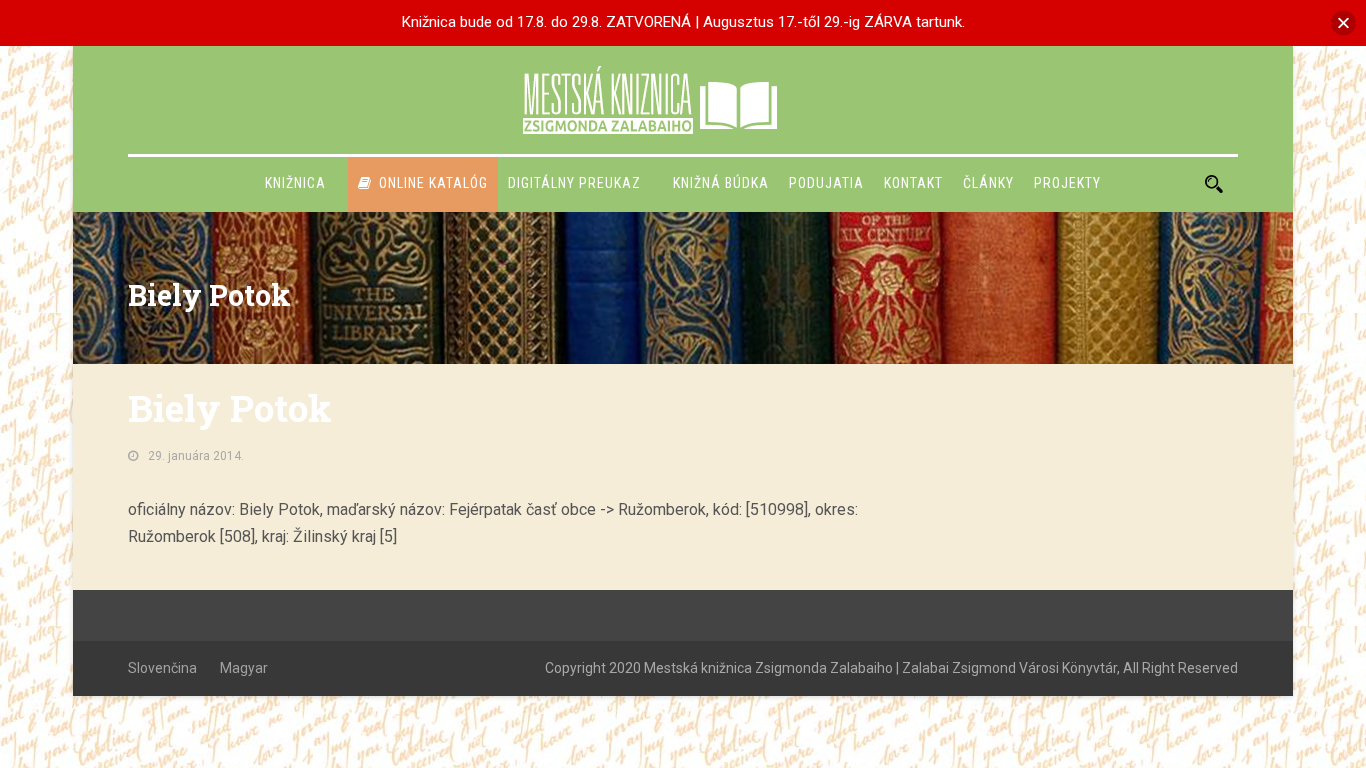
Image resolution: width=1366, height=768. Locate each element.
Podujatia (826, 183)
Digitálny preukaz (574, 183)
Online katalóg (433, 183)
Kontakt (913, 183)
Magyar (244, 668)
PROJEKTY (1067, 183)
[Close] (1343, 22)
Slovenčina (162, 668)
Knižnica (295, 183)
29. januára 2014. (196, 456)
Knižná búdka (721, 183)
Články (988, 183)
